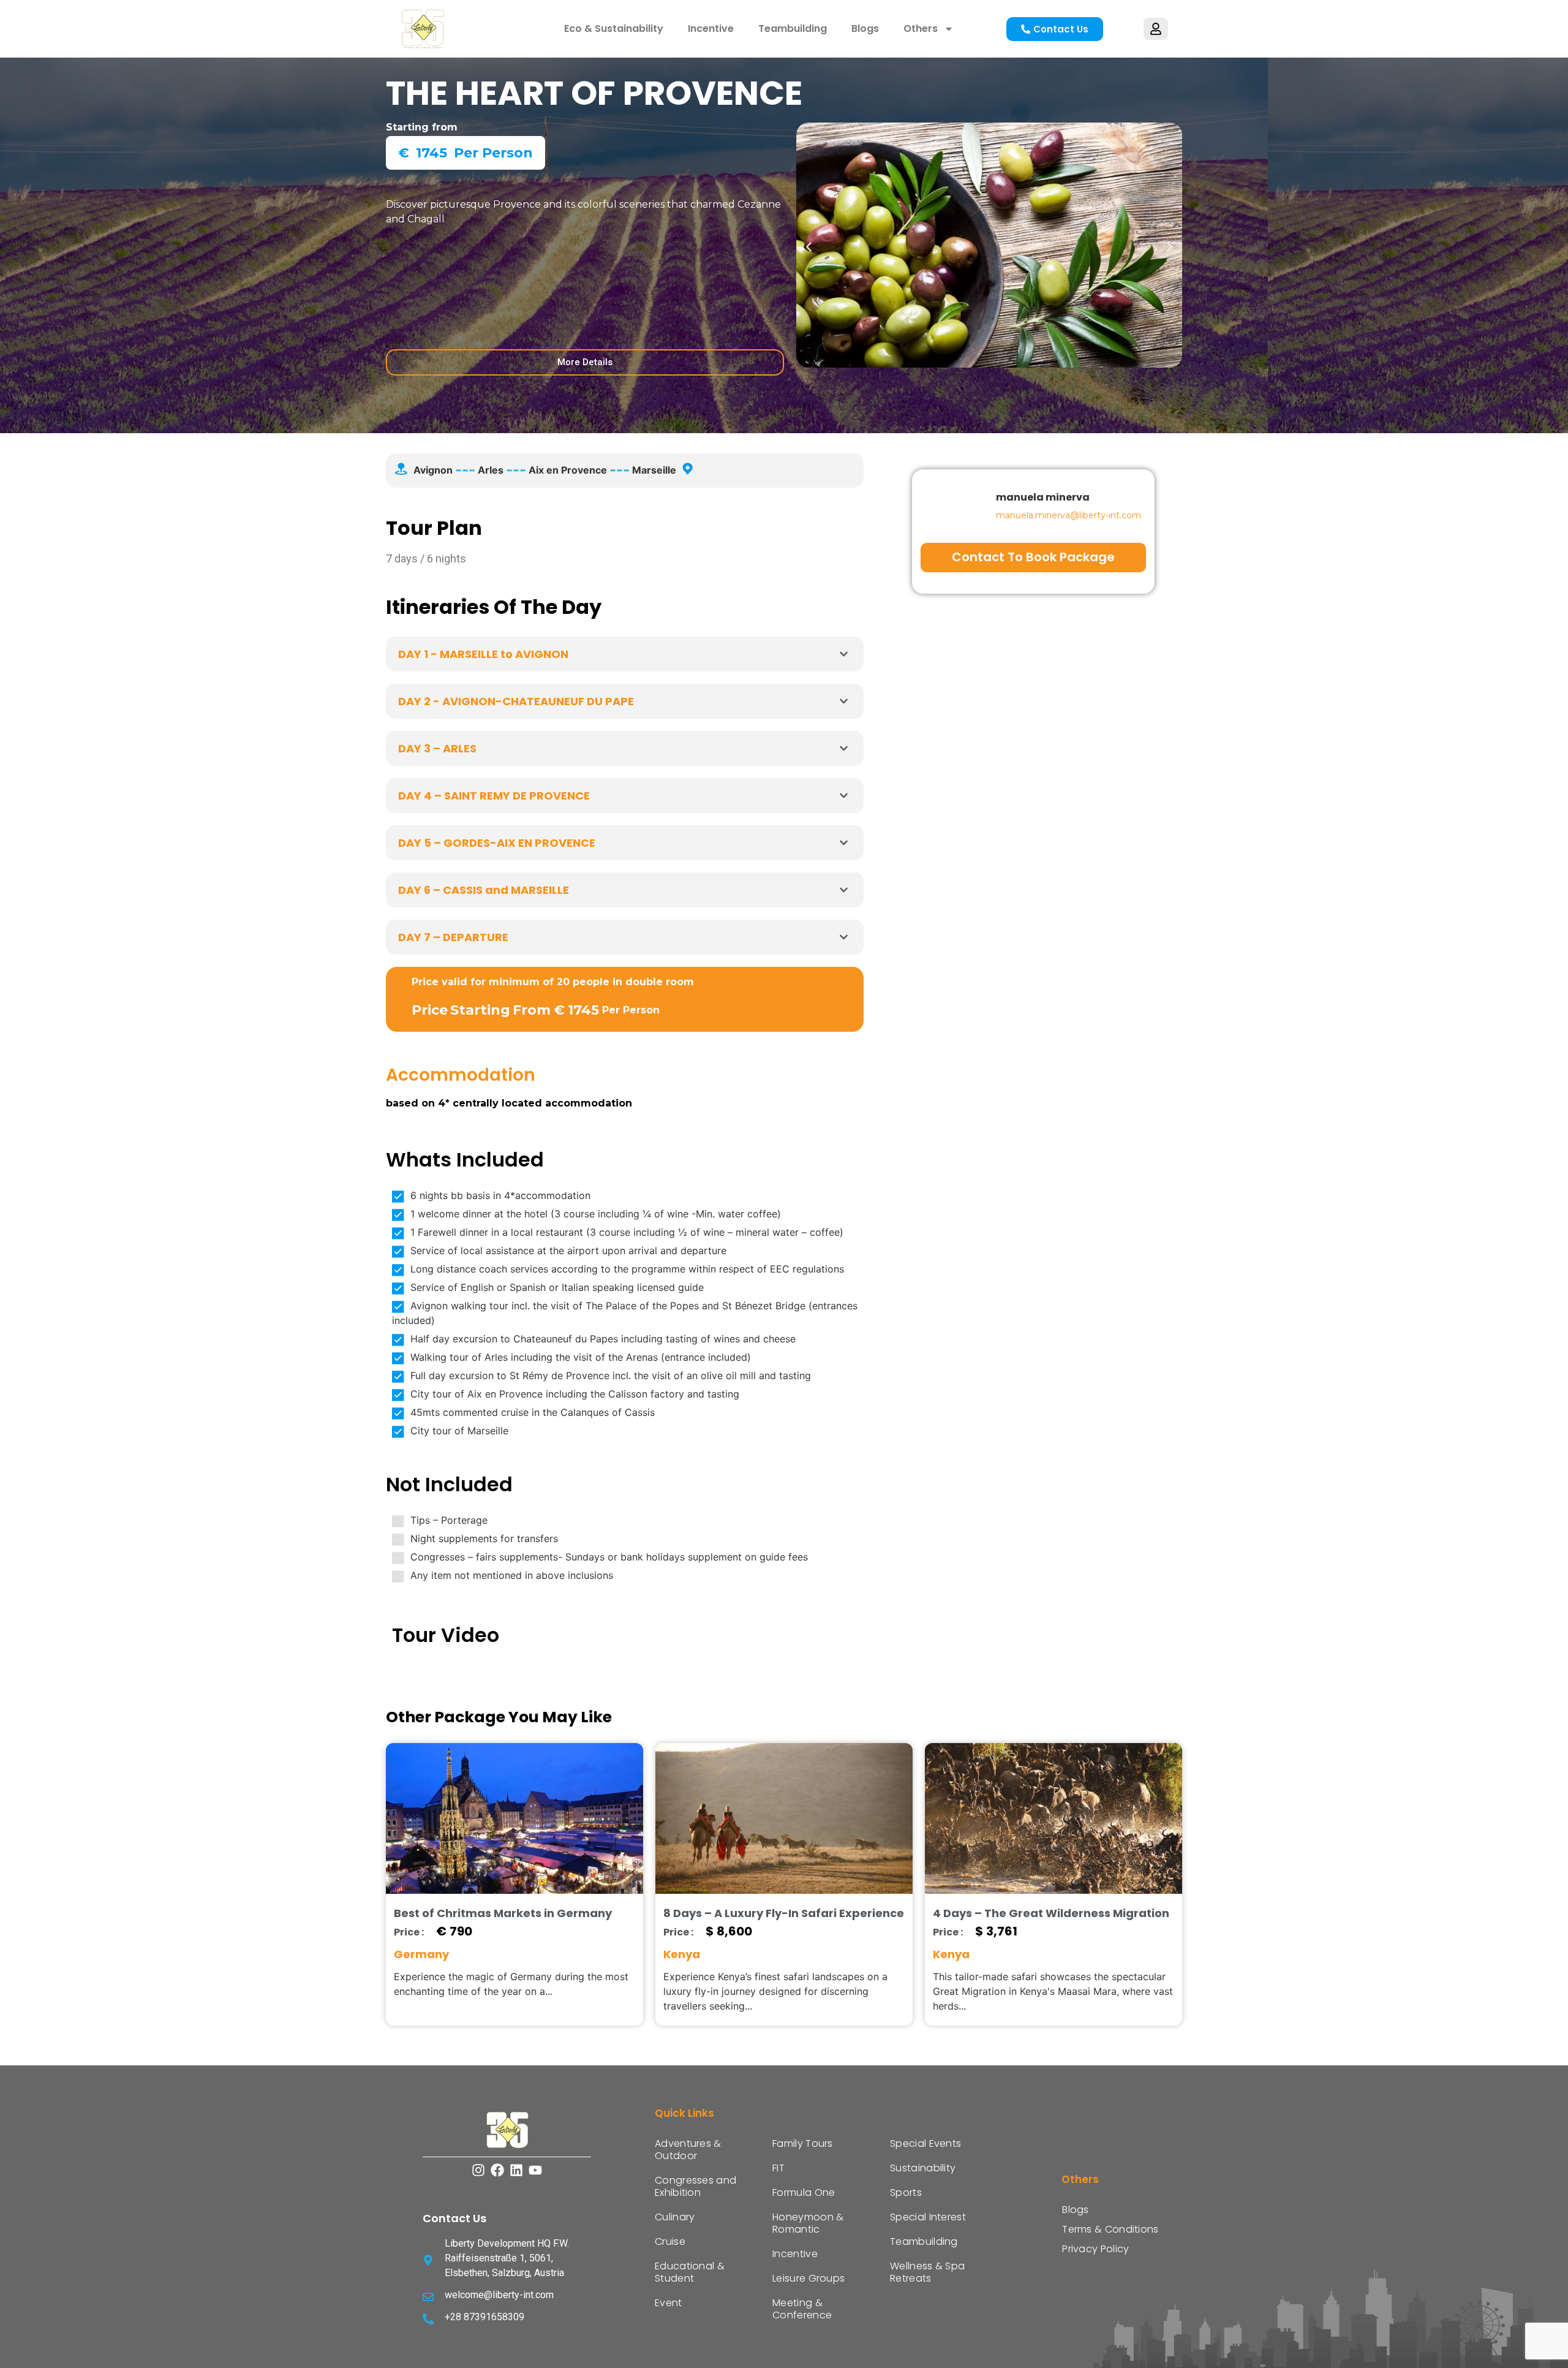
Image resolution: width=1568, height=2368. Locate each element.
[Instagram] (479, 2170)
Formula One (804, 2192)
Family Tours (803, 2143)
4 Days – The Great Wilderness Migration (1051, 1913)
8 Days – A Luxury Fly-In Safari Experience (784, 1913)
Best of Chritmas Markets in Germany (503, 1913)
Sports (906, 2192)
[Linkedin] (517, 2170)
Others (921, 28)
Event (669, 2303)
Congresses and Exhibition (695, 2186)
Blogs (865, 28)
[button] (809, 247)
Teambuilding (793, 28)
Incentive (711, 28)
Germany (421, 1954)
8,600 (734, 1931)
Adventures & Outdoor (688, 2150)
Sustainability (923, 2168)
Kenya (682, 1954)
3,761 (1002, 1931)
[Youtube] (535, 2170)
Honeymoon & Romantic (808, 2223)
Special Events (925, 2143)
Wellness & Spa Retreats (927, 2272)
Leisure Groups (809, 2278)
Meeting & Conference (802, 2309)
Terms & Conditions (1110, 2229)
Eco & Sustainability (614, 28)
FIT (778, 2168)
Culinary (675, 2217)
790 (461, 1931)
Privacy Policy (1095, 2249)
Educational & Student (690, 2272)
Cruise (670, 2241)
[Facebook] (498, 2170)
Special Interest (928, 2217)
